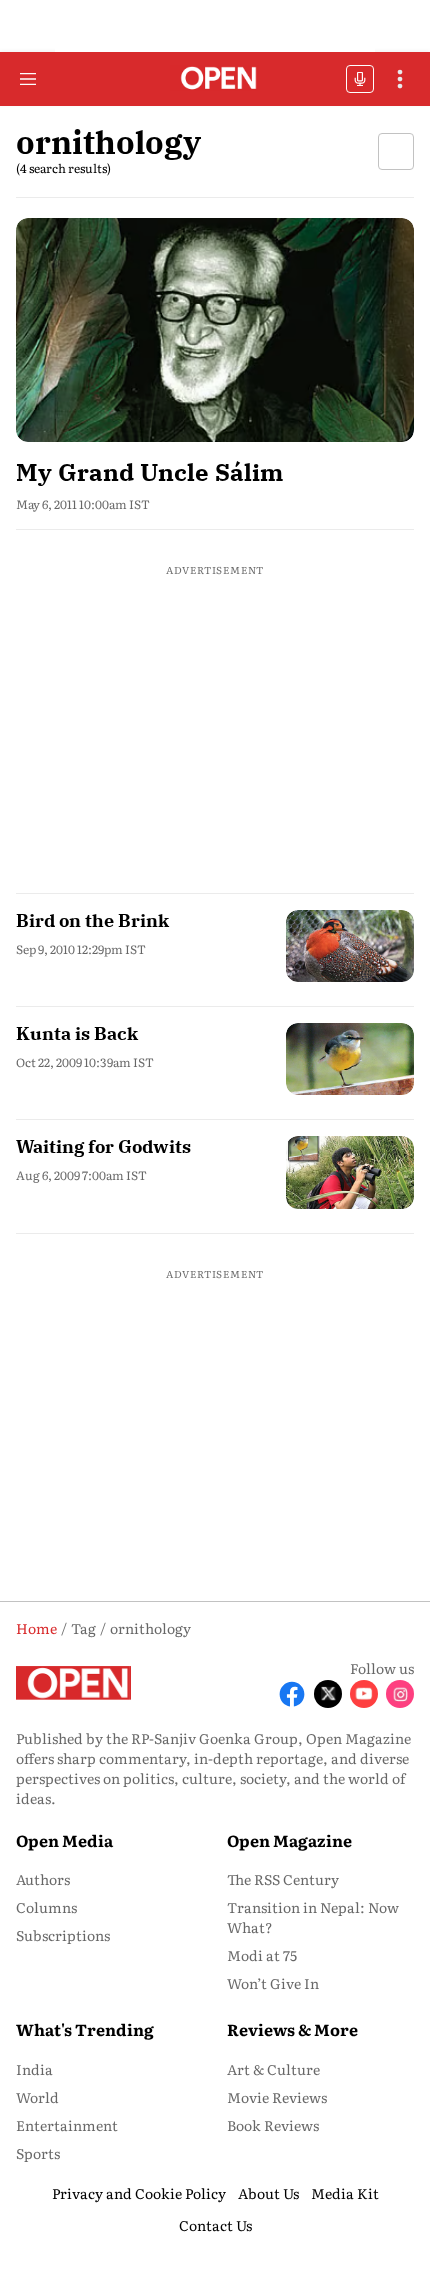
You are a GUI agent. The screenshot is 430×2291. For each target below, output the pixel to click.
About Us (268, 2193)
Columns (46, 1907)
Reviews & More (292, 2029)
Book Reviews (273, 2125)
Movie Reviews (277, 2097)
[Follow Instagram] (400, 1694)
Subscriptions (63, 1935)
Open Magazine (289, 1840)
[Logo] (215, 79)
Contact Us (215, 2225)
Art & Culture (273, 2069)
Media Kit (345, 2193)
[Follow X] (328, 1694)
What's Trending (85, 2029)
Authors (43, 1879)
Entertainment (67, 2125)
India (34, 2069)
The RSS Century (283, 1879)
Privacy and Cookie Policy (139, 2193)
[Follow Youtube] (364, 1694)
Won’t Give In (273, 1983)
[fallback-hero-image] (215, 330)
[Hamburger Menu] (28, 79)
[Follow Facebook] (292, 1694)
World (37, 2097)
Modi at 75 (262, 1955)
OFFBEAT (360, 79)
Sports (38, 2153)
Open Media (64, 1840)
